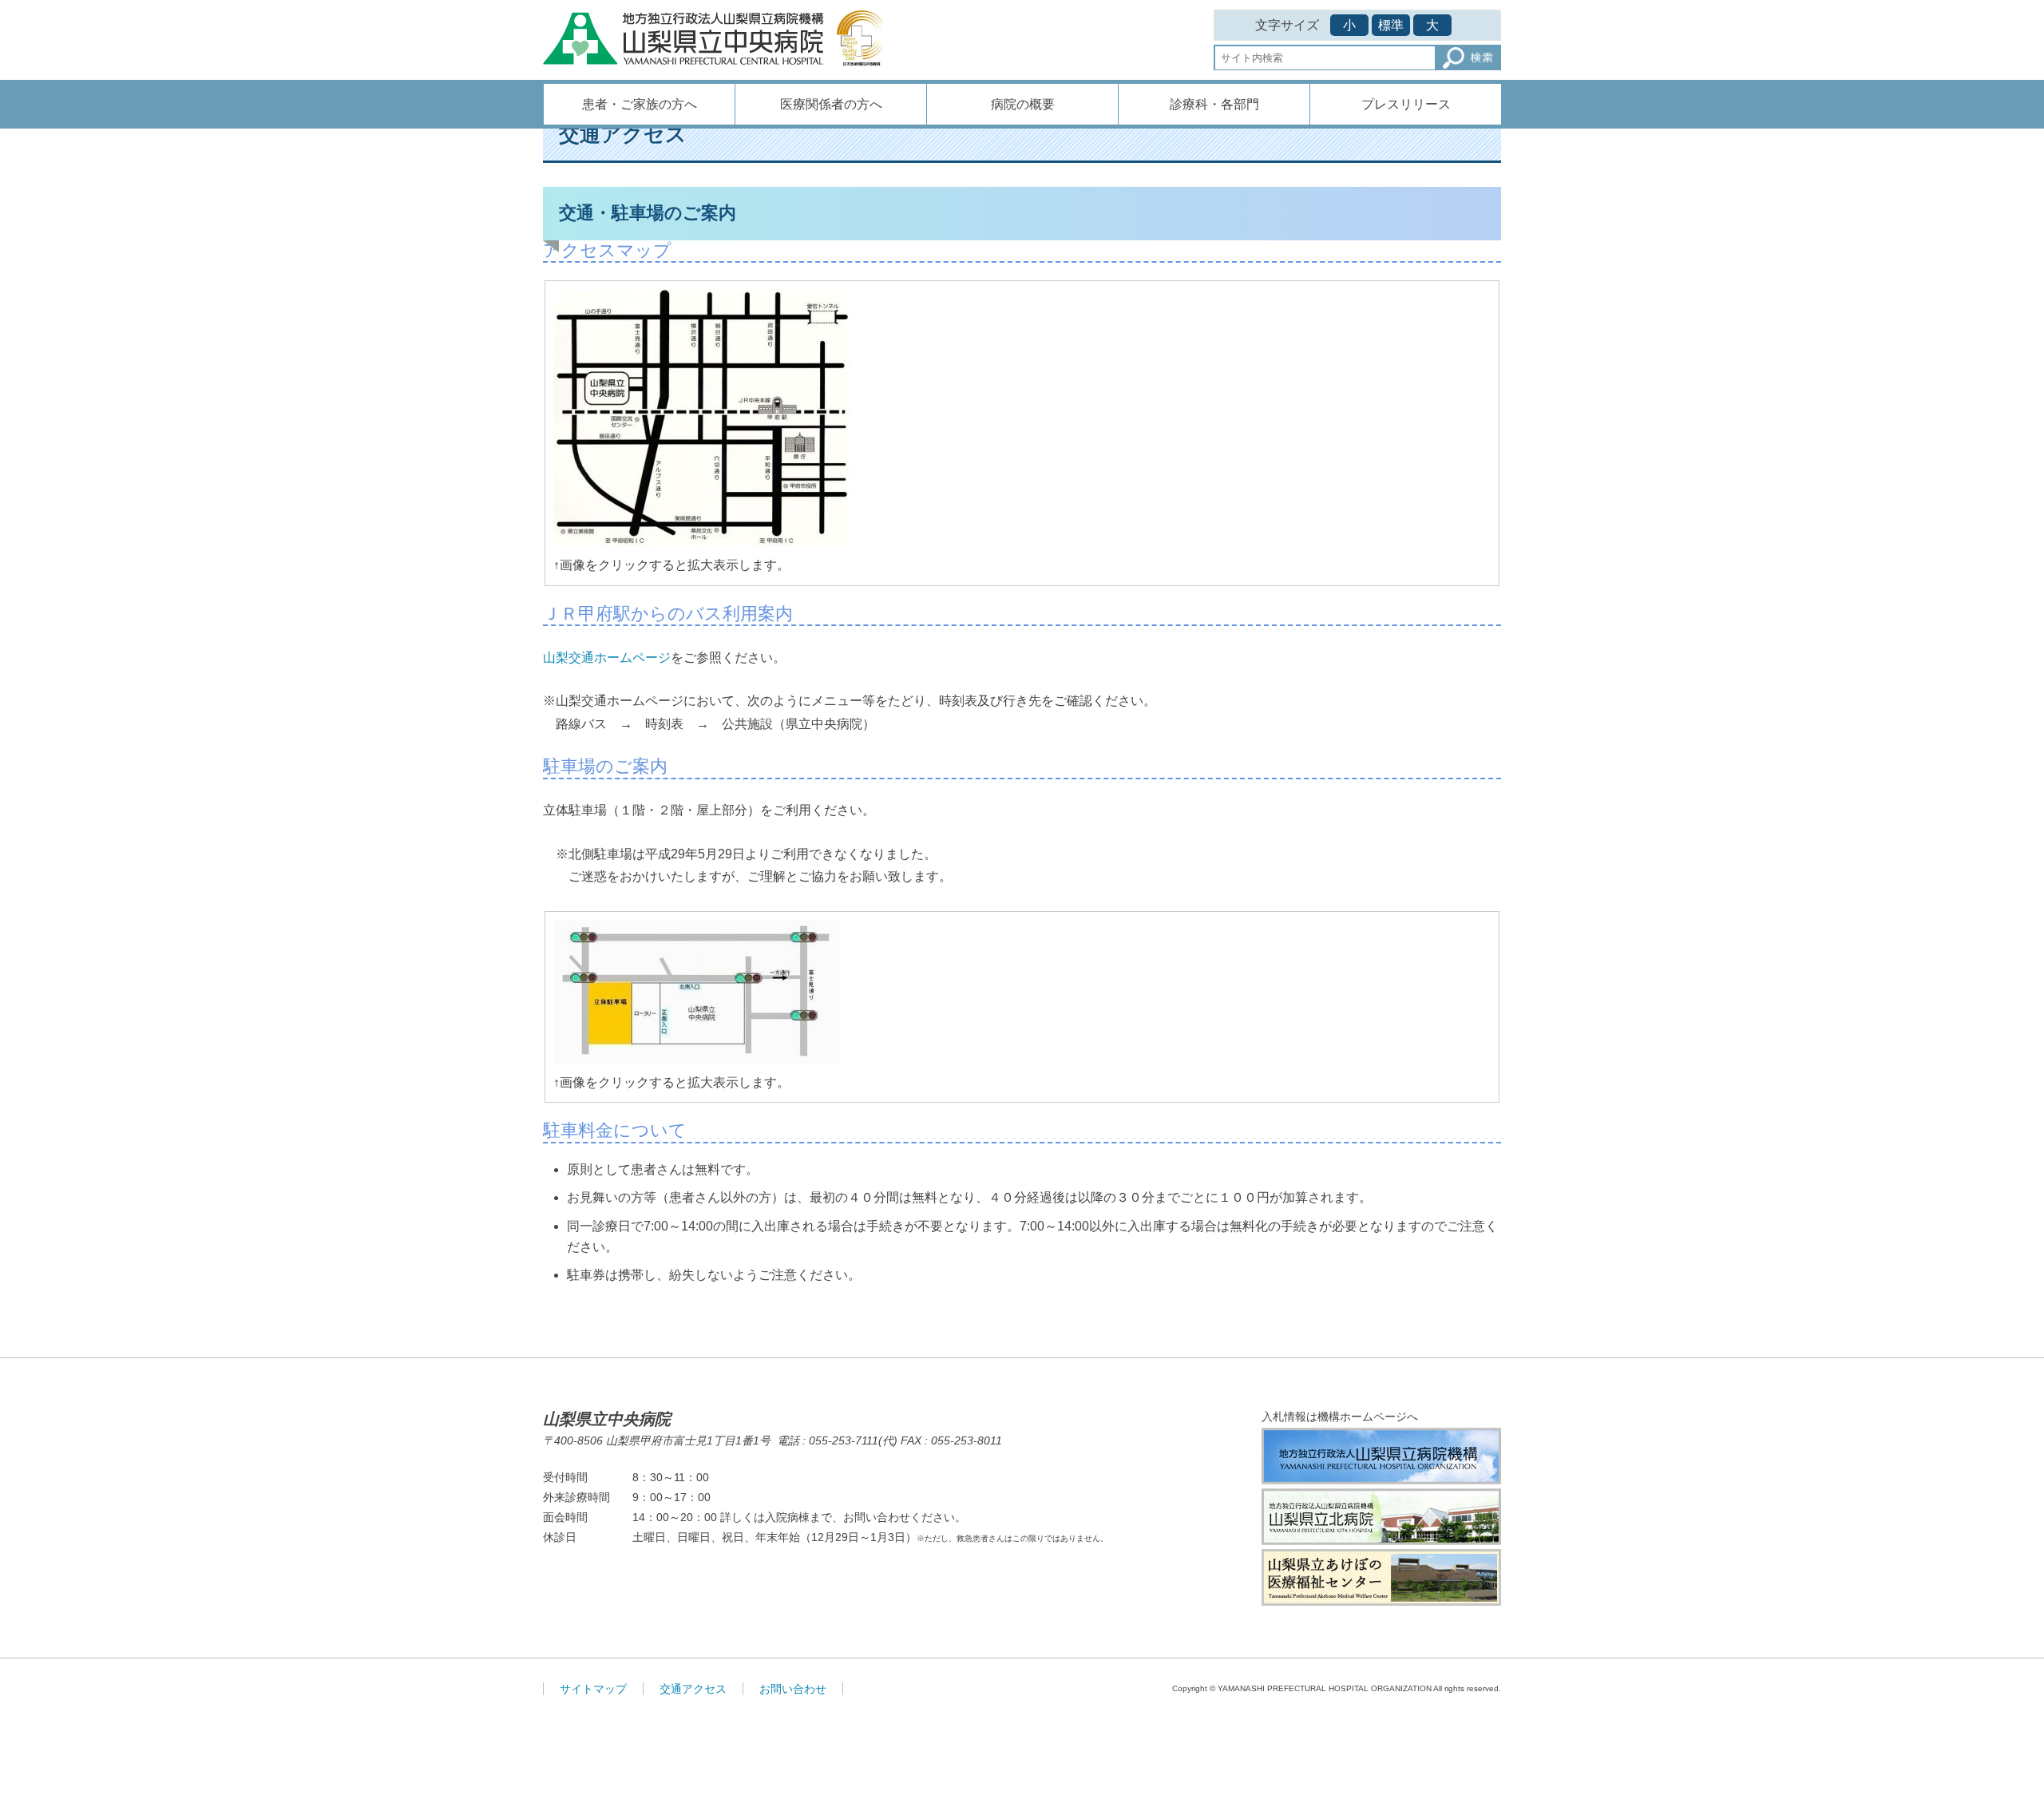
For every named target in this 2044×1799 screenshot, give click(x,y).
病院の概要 (1023, 104)
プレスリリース (1406, 104)
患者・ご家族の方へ (640, 104)
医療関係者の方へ (831, 104)
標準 (1391, 25)
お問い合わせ (793, 1689)
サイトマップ (593, 1689)
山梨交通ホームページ (607, 658)
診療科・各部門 (1214, 104)
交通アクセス (693, 1689)
